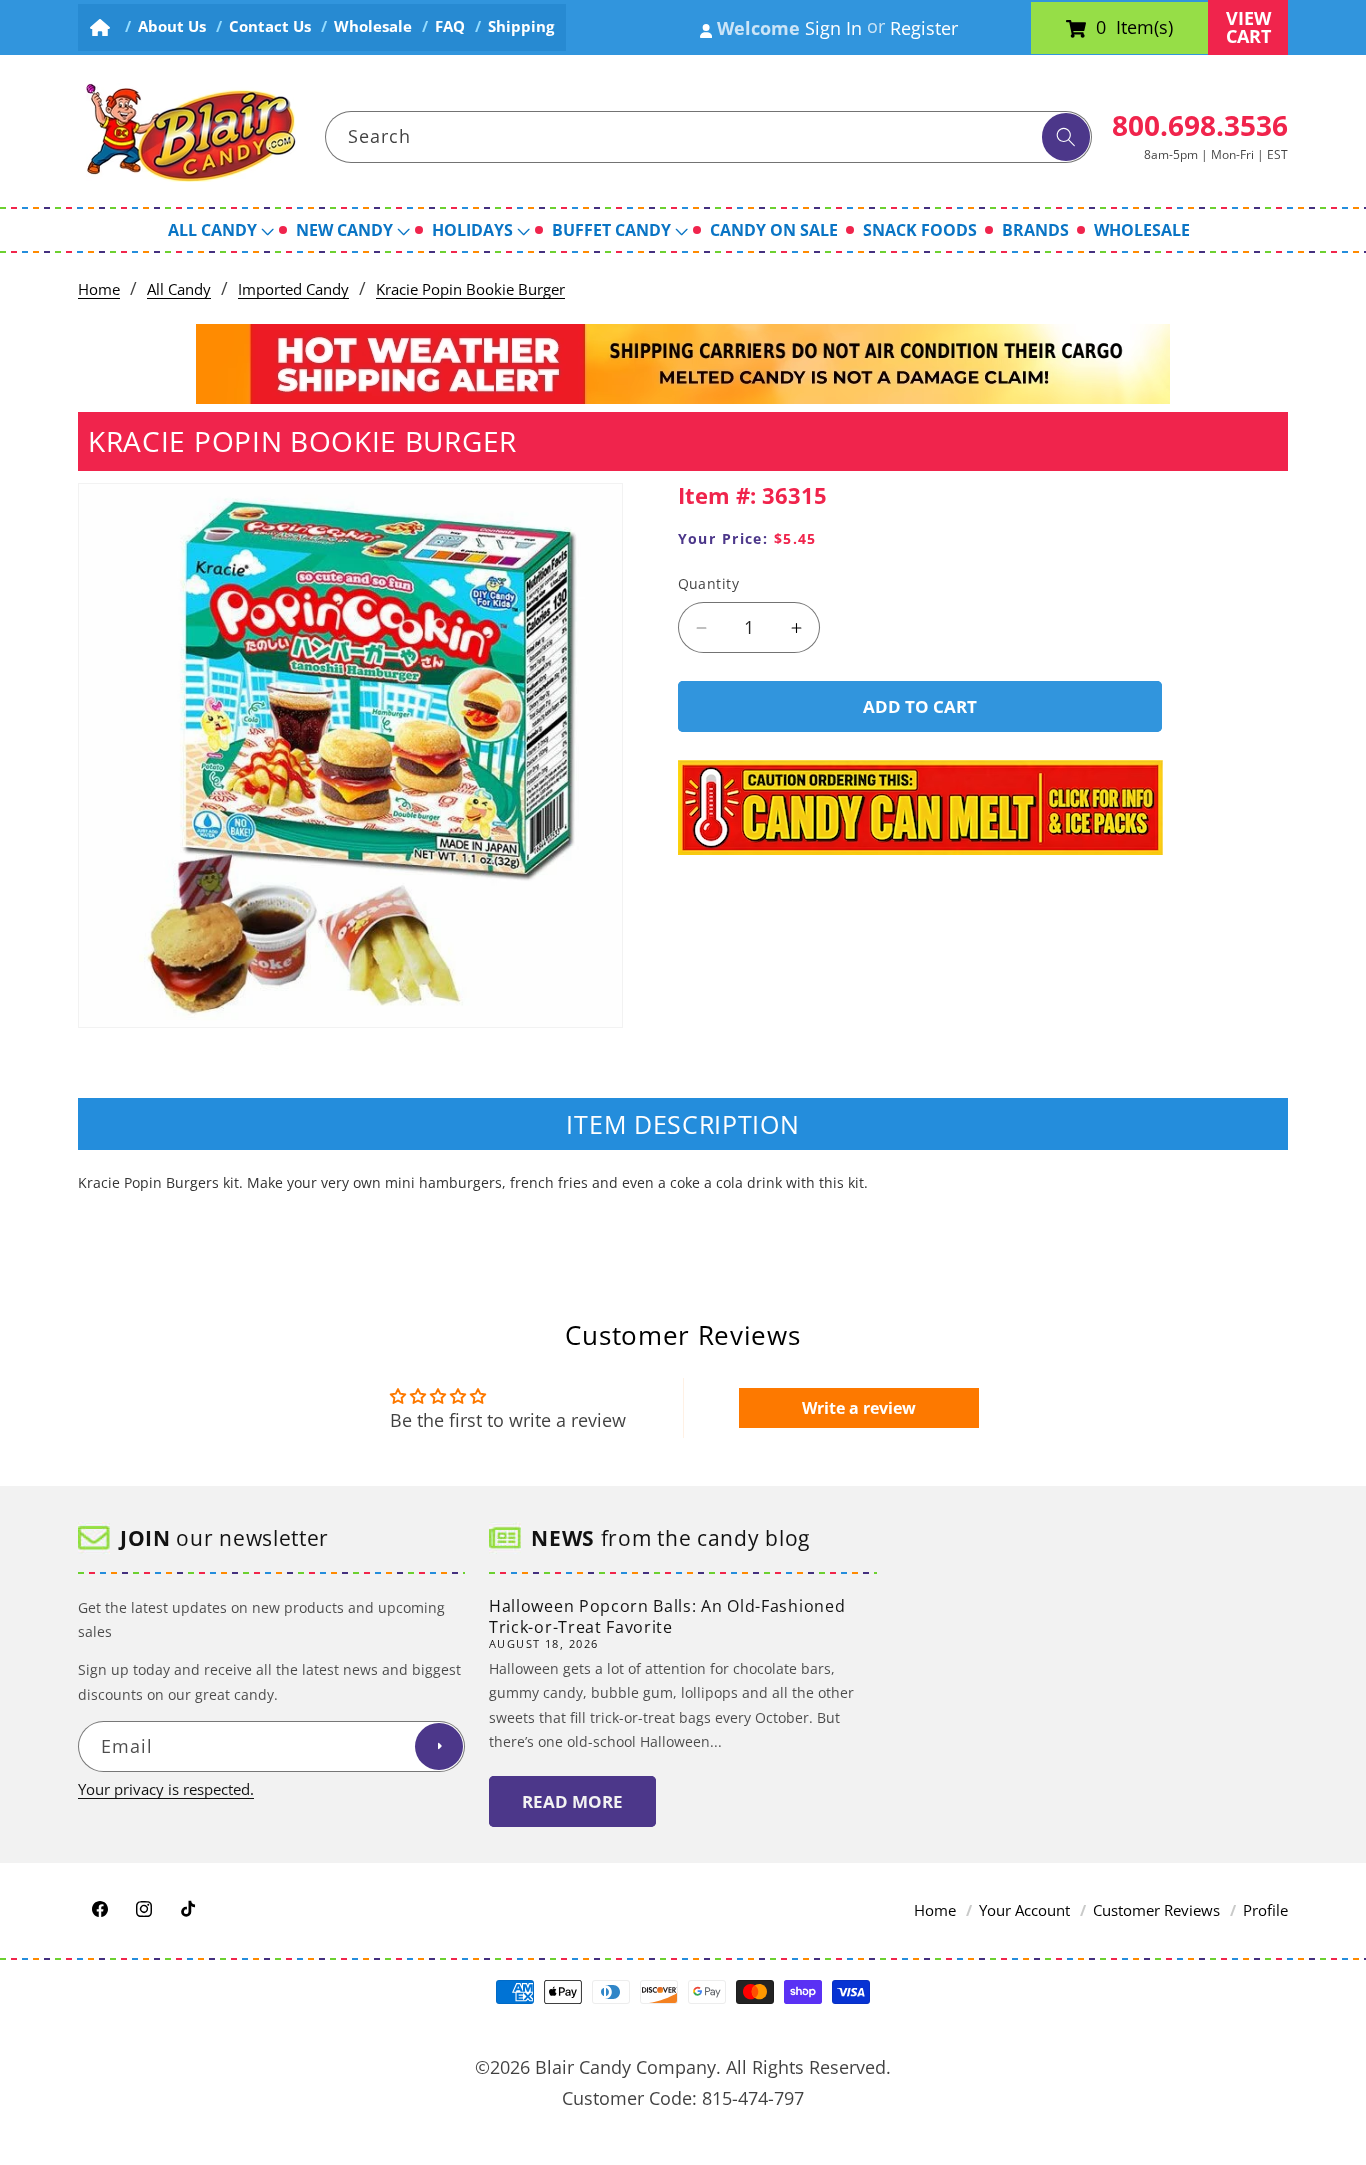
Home (99, 289)
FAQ (450, 26)
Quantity (709, 584)
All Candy (179, 289)
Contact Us (270, 26)
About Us (172, 26)
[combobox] (709, 137)
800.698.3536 (1200, 125)
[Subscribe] (439, 1747)
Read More (572, 1801)
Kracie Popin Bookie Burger (470, 289)
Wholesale (373, 26)
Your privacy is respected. (166, 1789)
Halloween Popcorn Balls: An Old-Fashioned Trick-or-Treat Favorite (667, 1616)
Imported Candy (293, 289)
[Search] (1066, 137)
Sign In (833, 28)
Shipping (521, 26)
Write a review (859, 1408)
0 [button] (1101, 28)
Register (924, 28)
